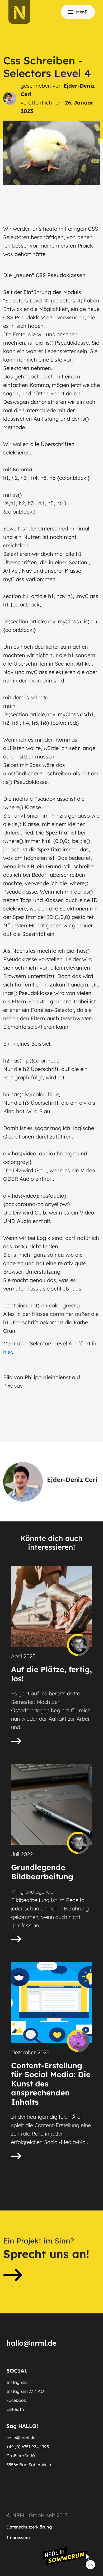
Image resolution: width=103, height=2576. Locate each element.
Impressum (18, 2537)
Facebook (16, 2400)
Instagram (17, 2382)
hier (8, 1352)
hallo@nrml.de (21, 2438)
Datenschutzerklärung (29, 2527)
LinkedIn (15, 2409)
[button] (51, 2262)
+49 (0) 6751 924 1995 (28, 2447)
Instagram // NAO (25, 2391)
